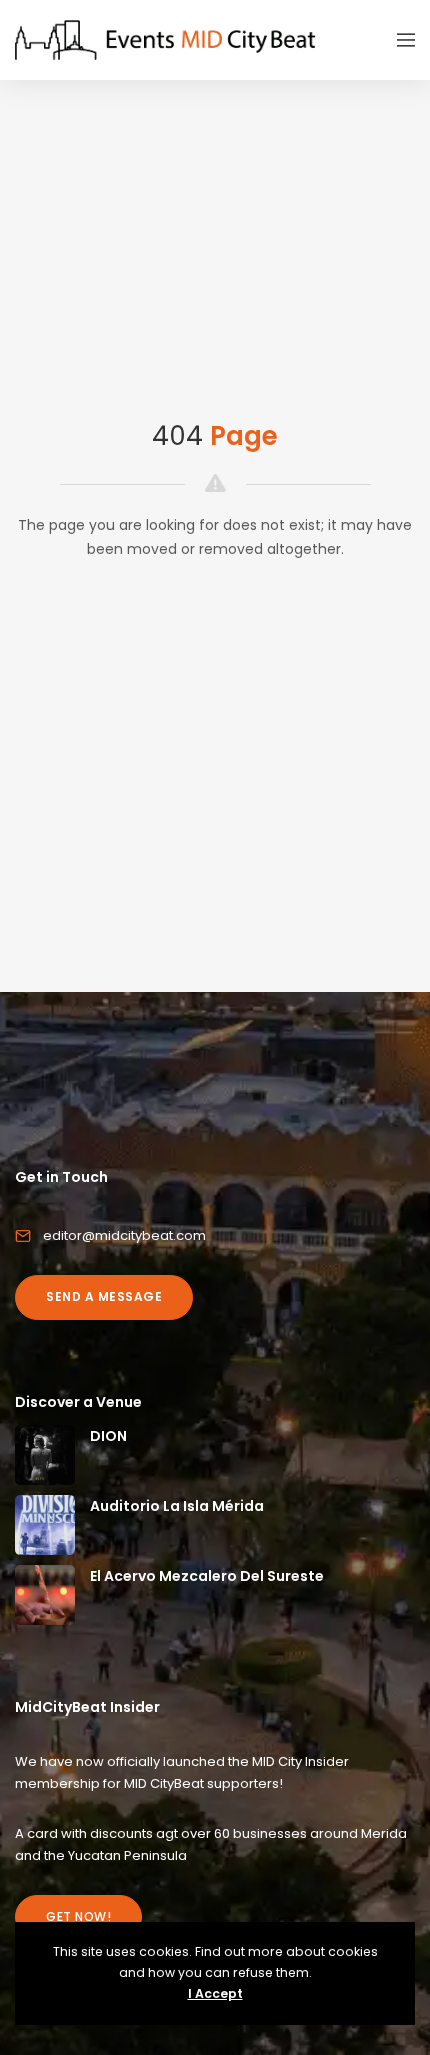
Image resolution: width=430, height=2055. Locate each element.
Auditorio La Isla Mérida (177, 1506)
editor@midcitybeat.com (124, 1235)
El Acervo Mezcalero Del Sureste (207, 1576)
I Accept (215, 1993)
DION (108, 1436)
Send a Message (104, 1296)
